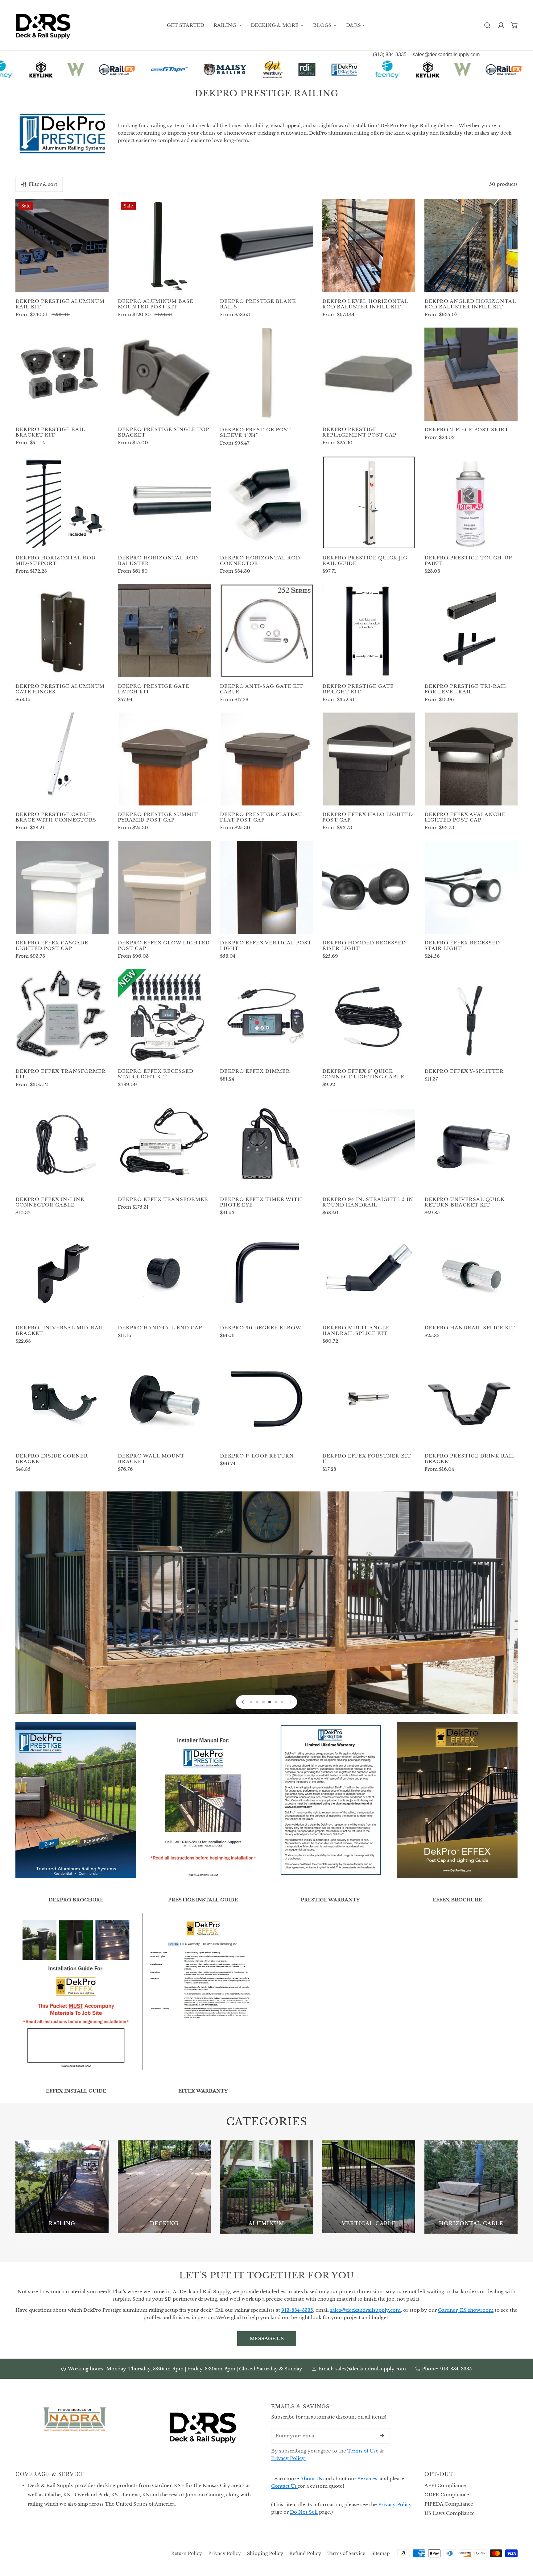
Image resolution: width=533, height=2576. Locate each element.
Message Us (267, 2338)
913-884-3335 (456, 2369)
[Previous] (243, 1702)
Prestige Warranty (330, 1900)
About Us (311, 2479)
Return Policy (187, 2553)
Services (367, 2479)
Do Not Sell (304, 2512)
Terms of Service (346, 2553)
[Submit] (382, 2436)
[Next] (290, 1702)
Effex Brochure (457, 1900)
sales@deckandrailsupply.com (371, 2369)
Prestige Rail (267, 1607)
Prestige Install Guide (203, 1900)
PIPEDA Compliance (449, 2504)
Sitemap (381, 2553)
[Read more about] (76, 1800)
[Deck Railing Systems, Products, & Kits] (62, 2187)
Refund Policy (305, 2553)
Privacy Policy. (288, 2458)
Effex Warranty (203, 2091)
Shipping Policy (265, 2553)
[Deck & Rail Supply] (43, 25)
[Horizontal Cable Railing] (471, 2187)
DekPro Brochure (76, 1900)
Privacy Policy (395, 2505)
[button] (514, 25)
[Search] (487, 25)
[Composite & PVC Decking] (164, 2187)
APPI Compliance (445, 2485)
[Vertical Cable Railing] (369, 2187)
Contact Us (285, 2486)
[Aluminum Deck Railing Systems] (266, 2187)
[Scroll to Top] (522, 2543)
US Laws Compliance (450, 2513)
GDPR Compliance (447, 2495)
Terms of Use (363, 2451)
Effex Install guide (76, 2091)
